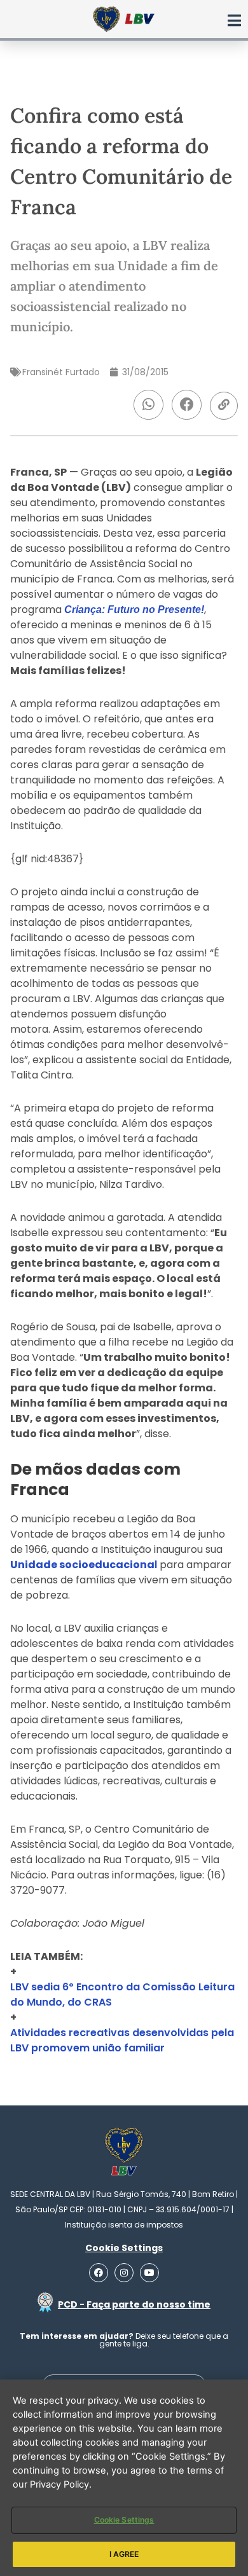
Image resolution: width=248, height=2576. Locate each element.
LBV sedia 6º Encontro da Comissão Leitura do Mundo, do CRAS (122, 1994)
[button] (148, 405)
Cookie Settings (124, 2520)
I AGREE (124, 2554)
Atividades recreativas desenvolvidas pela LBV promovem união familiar (122, 2040)
